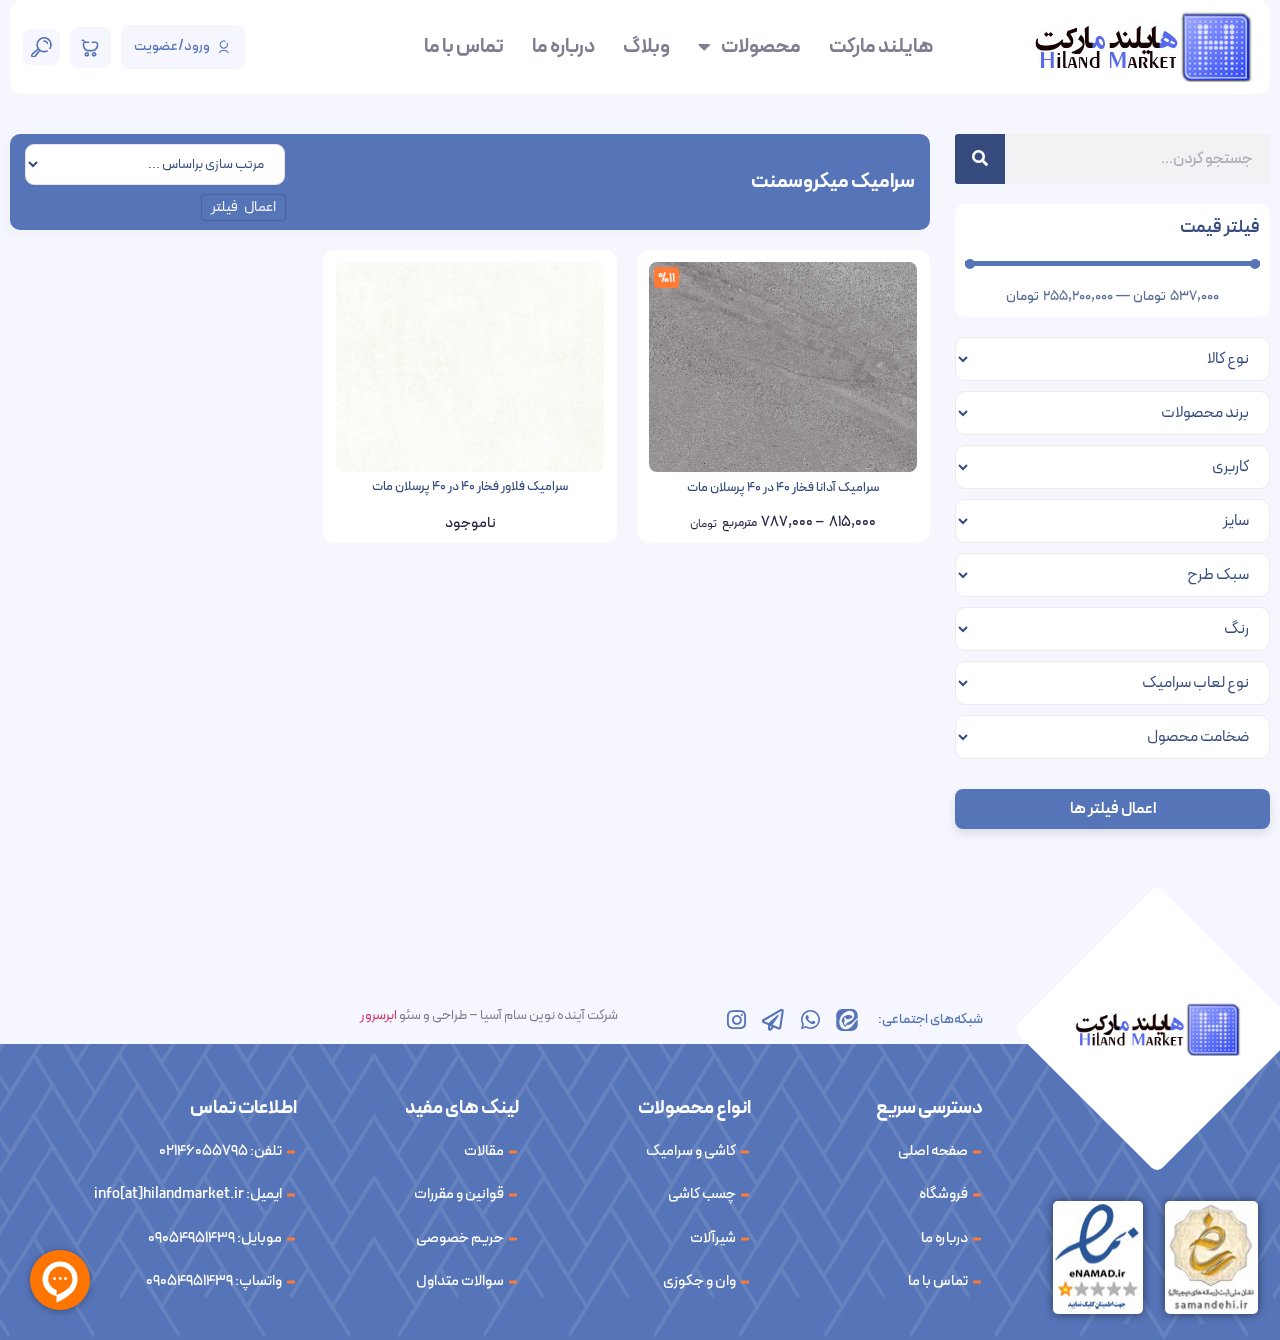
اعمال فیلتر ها (1113, 809)
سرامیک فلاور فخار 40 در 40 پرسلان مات (470, 487)
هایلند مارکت (881, 47)
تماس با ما (464, 47)
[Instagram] (736, 1020)
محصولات (761, 47)
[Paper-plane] (773, 1020)
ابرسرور (378, 1015)
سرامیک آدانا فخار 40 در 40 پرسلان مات (783, 488)
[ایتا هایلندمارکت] (847, 1020)
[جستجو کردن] (980, 159)
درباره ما (563, 47)
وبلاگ (646, 47)
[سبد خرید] (90, 47)
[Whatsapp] (810, 1020)
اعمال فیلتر (244, 207)
